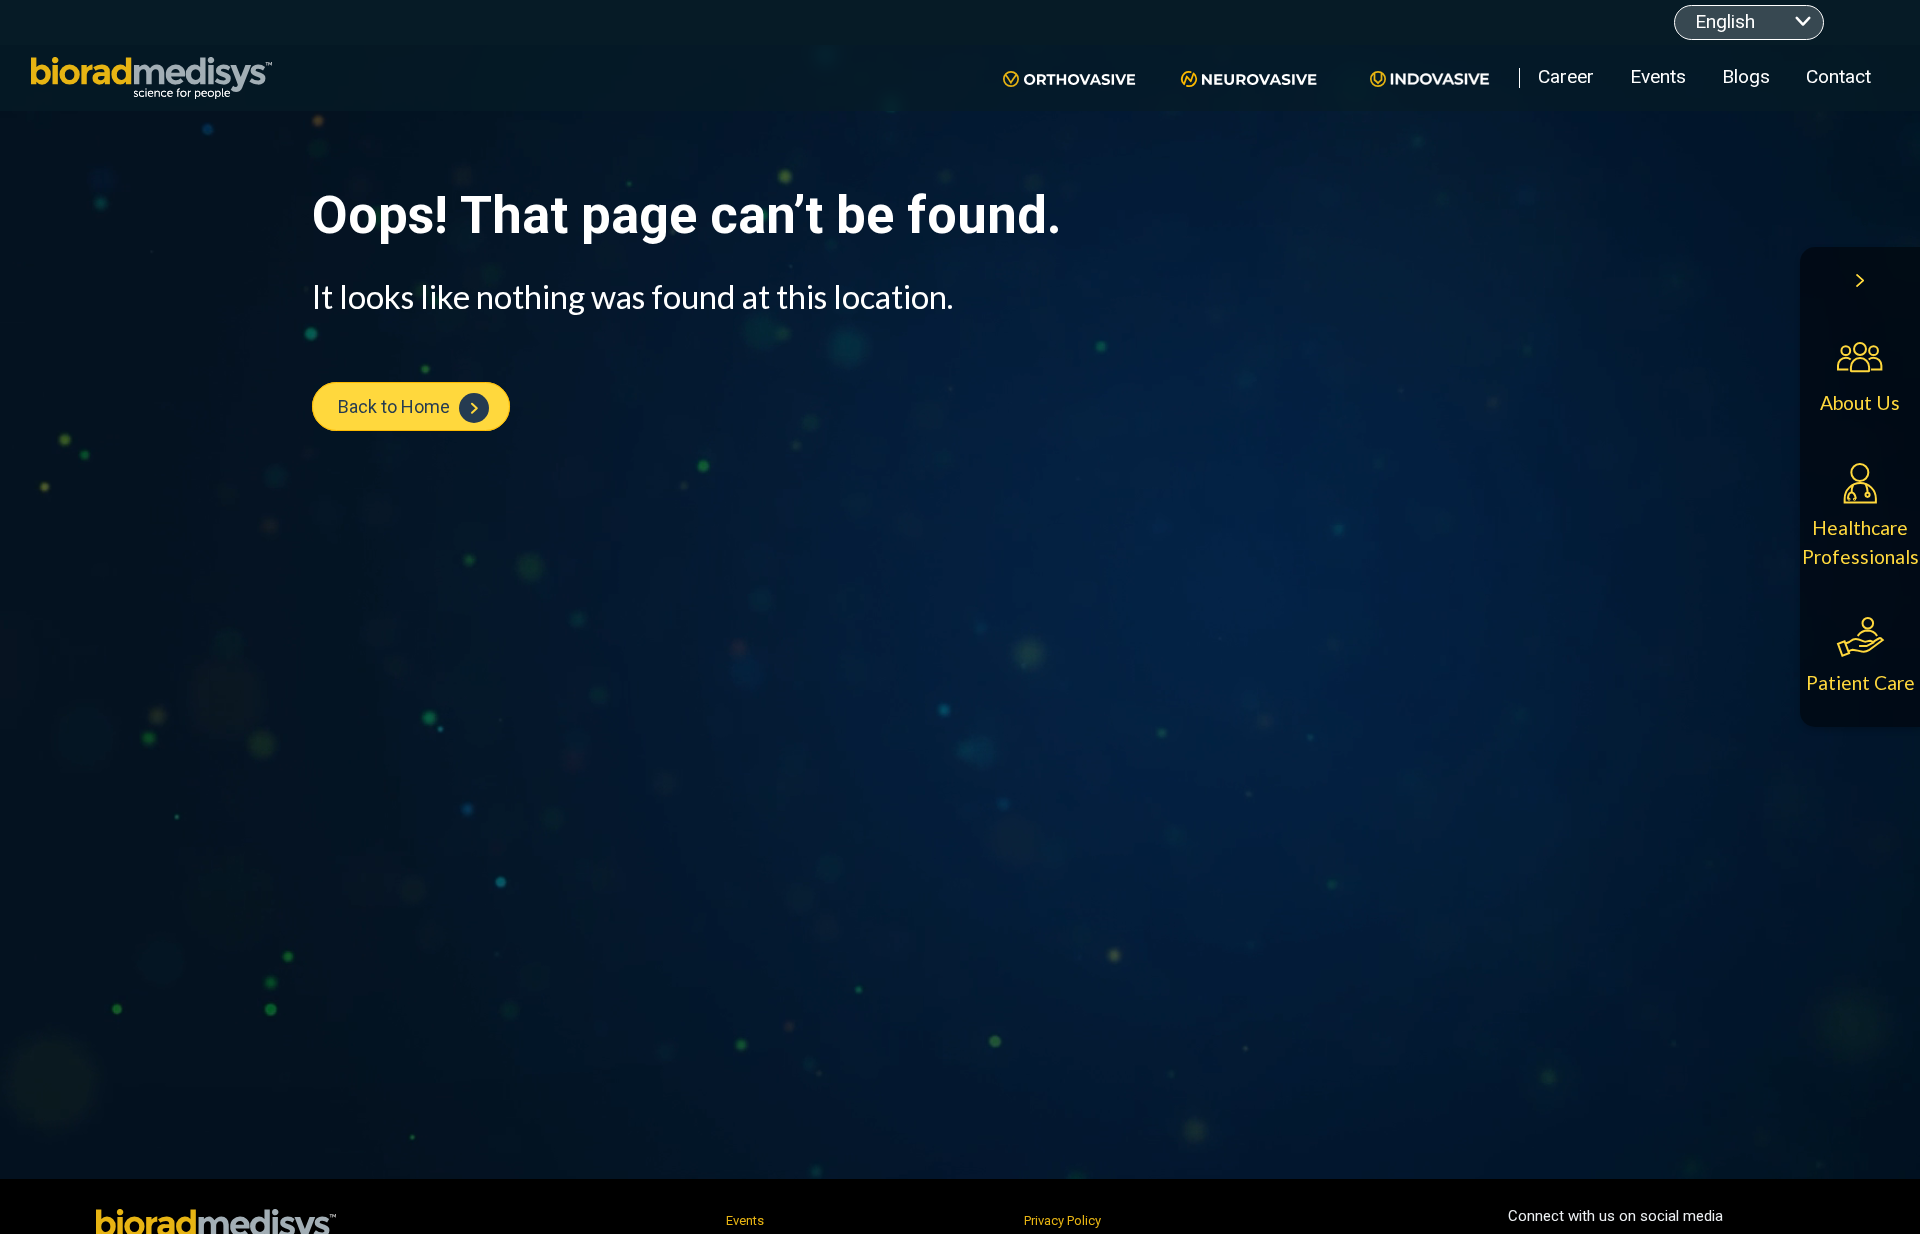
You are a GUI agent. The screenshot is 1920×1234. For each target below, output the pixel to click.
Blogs (1746, 76)
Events (1658, 76)
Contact (1838, 76)
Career (1566, 76)
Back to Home (396, 406)
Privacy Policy (1062, 1220)
